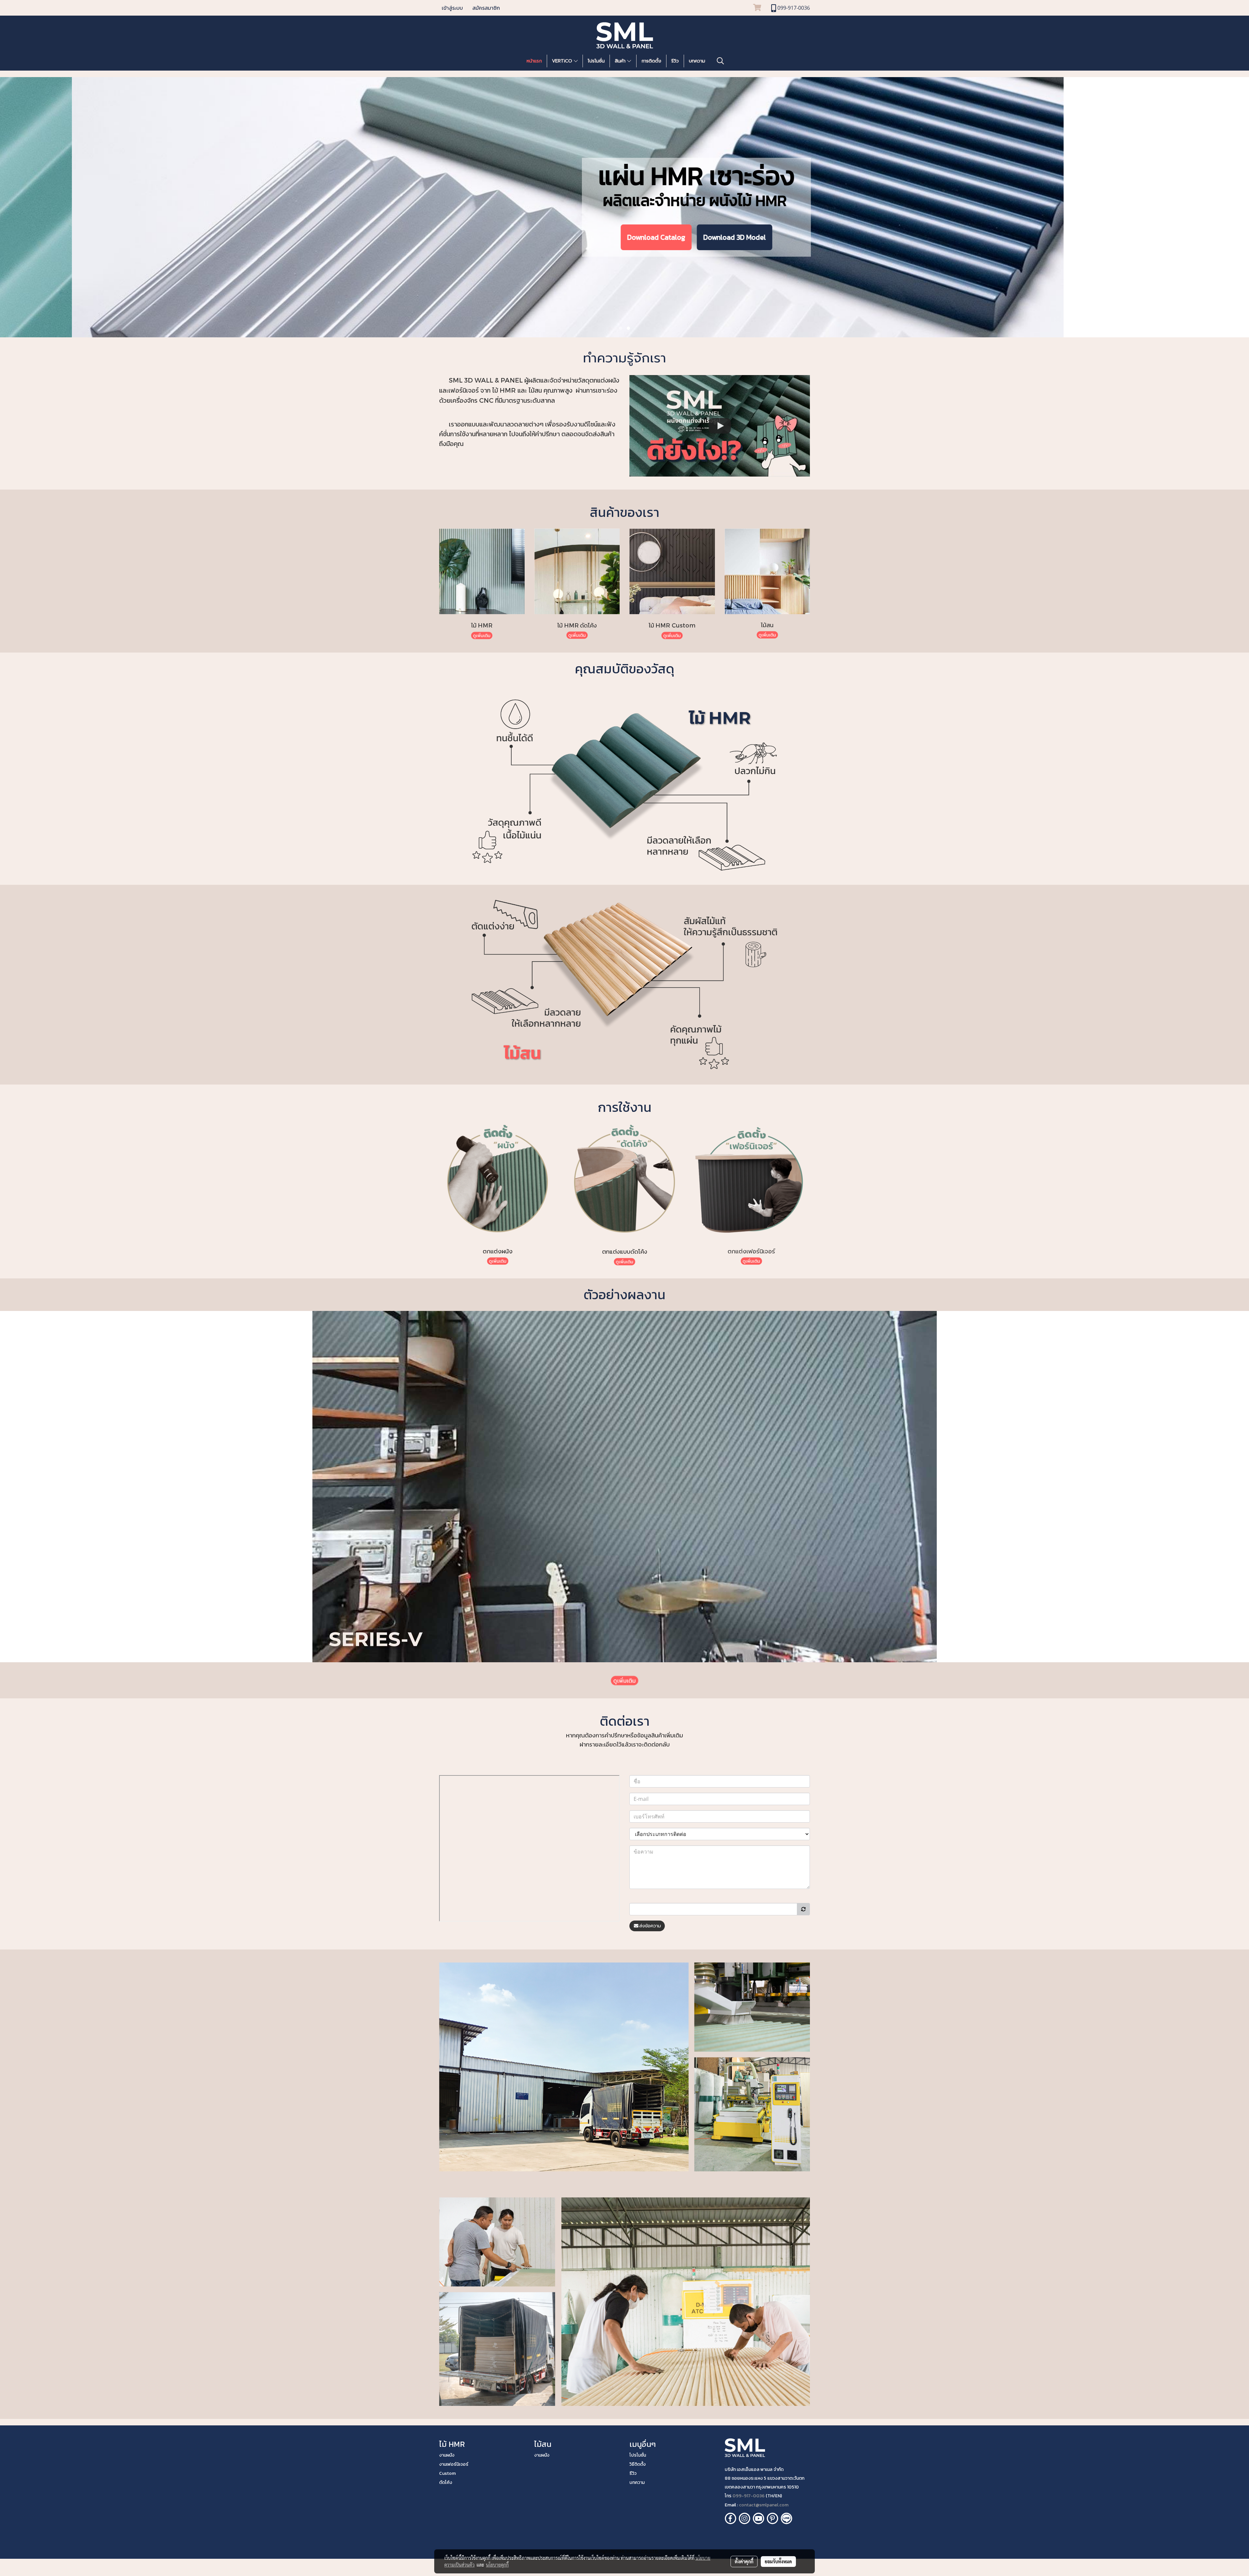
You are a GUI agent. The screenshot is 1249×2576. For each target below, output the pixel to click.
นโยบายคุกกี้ (497, 2565)
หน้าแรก (534, 61)
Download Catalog (584, 242)
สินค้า (621, 61)
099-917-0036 (749, 2496)
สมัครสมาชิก (486, 8)
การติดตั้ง (651, 61)
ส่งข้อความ (650, 1926)
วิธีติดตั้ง (638, 2464)
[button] (720, 61)
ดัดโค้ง (446, 2482)
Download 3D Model (663, 242)
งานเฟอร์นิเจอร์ (454, 2464)
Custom (447, 2473)
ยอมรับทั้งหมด (778, 2561)
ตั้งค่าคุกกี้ (744, 2561)
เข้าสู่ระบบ (452, 8)
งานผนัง (447, 2455)
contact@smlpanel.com (764, 2505)
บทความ (697, 61)
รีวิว (675, 61)
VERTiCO (563, 61)
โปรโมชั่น (596, 61)
